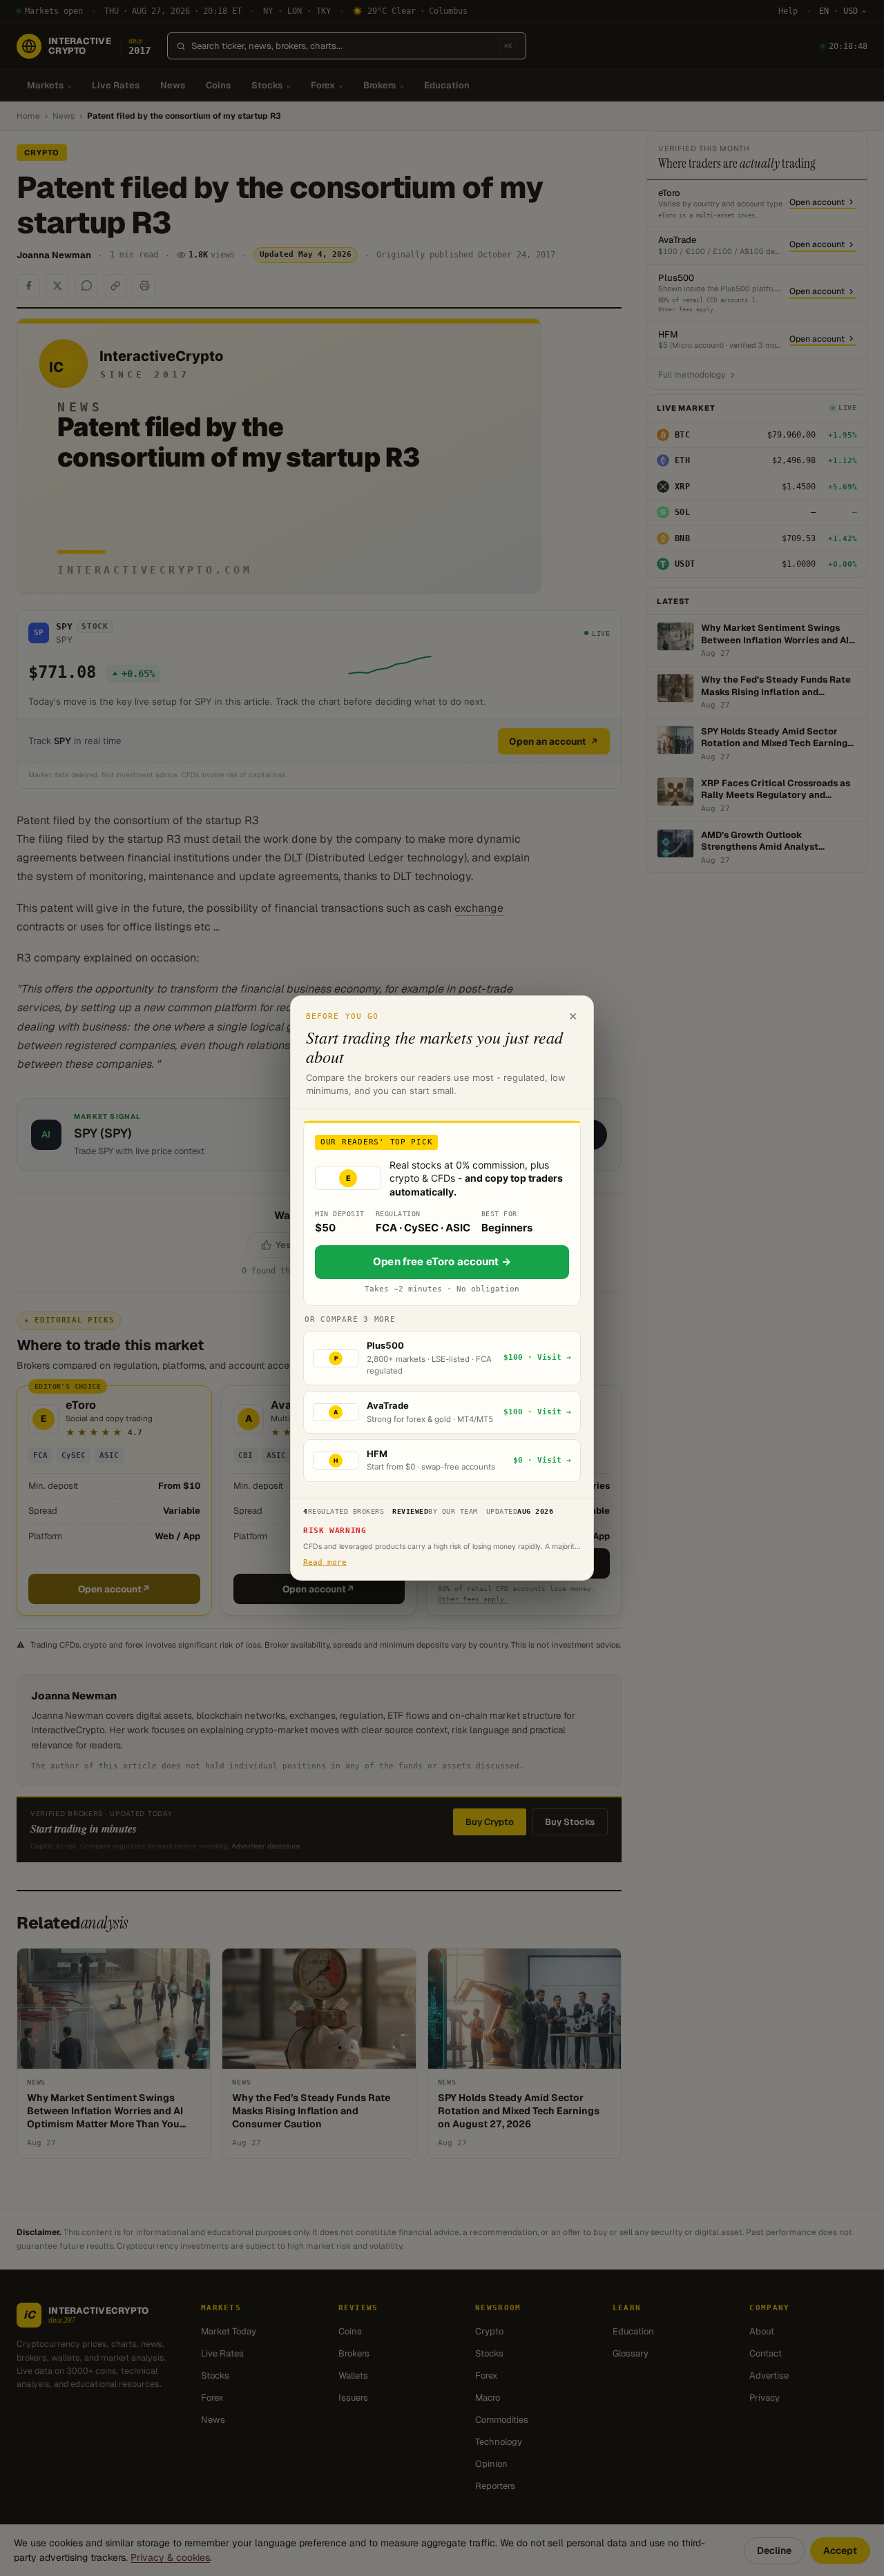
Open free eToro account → (442, 1261)
